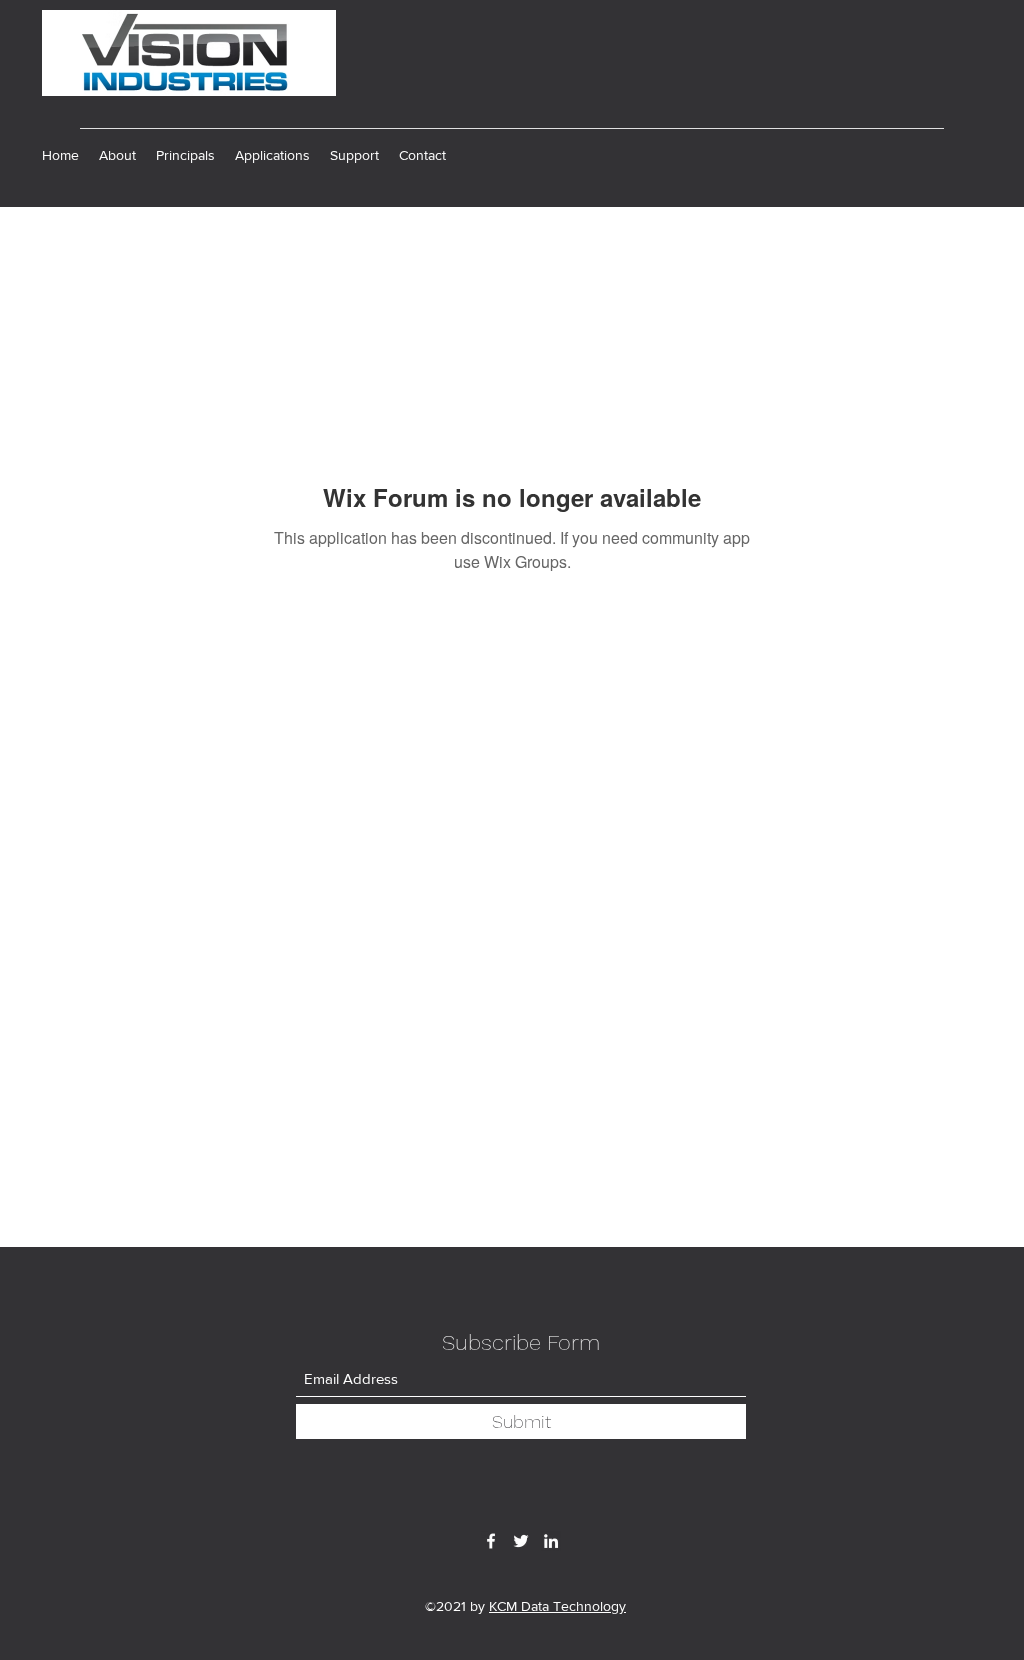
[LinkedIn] (551, 1541)
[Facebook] (491, 1541)
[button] (185, 155)
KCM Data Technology (557, 1606)
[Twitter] (521, 1541)
